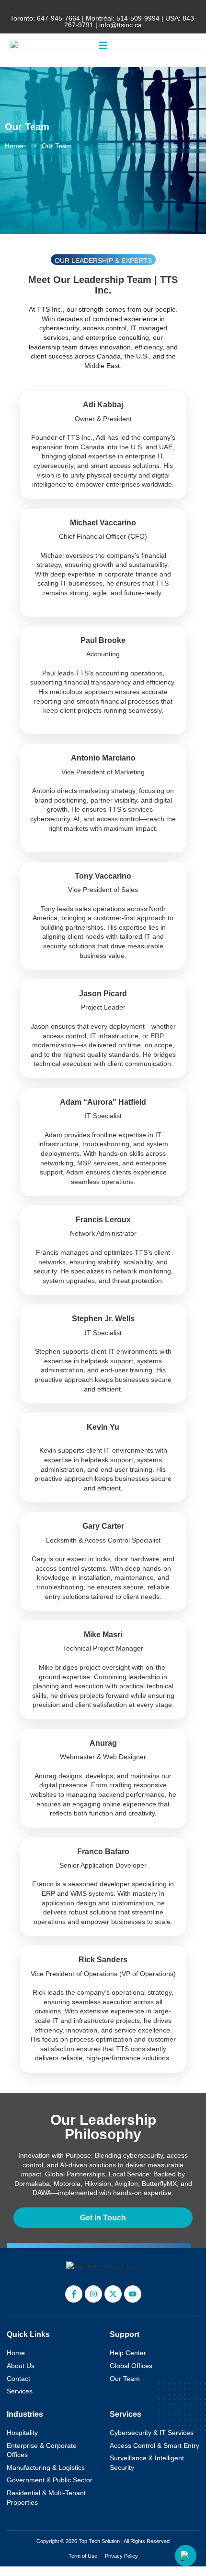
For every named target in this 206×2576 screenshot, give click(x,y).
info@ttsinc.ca (120, 25)
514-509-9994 (138, 18)
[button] (103, 45)
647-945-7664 (58, 18)
